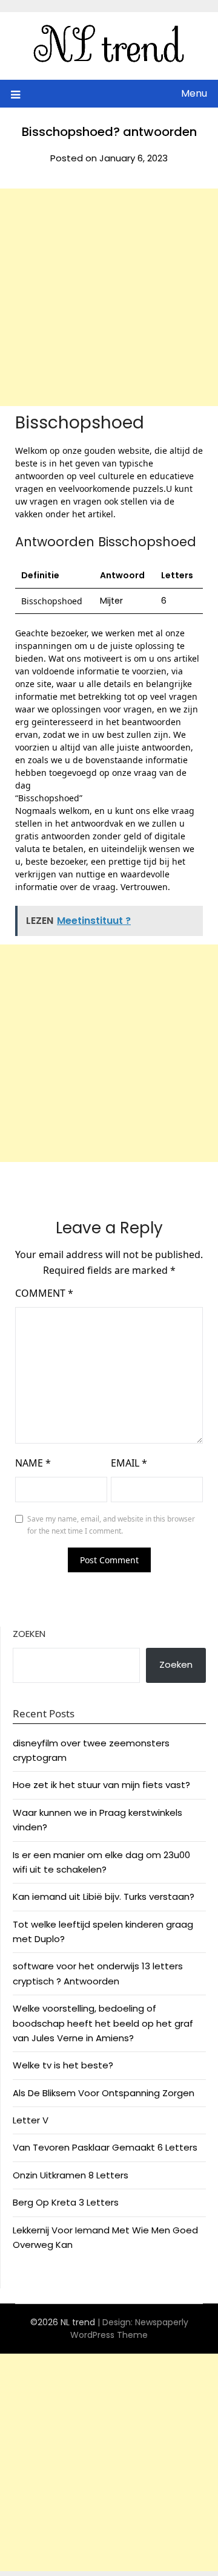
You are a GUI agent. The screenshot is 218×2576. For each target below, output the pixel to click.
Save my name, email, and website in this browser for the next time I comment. (111, 1525)
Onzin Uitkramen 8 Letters (71, 2175)
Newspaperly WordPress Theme (129, 2329)
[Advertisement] (109, 297)
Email (129, 1463)
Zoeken (29, 1634)
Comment (44, 1293)
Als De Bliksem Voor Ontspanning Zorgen (104, 2093)
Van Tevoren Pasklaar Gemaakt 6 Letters (105, 2147)
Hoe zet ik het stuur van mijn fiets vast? (101, 1785)
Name (33, 1463)
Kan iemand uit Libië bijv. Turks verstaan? (104, 1896)
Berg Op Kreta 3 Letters (66, 2202)
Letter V (31, 2120)
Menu (194, 93)
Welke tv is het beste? (63, 2065)
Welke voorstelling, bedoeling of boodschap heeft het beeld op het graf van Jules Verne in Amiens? (103, 2023)
